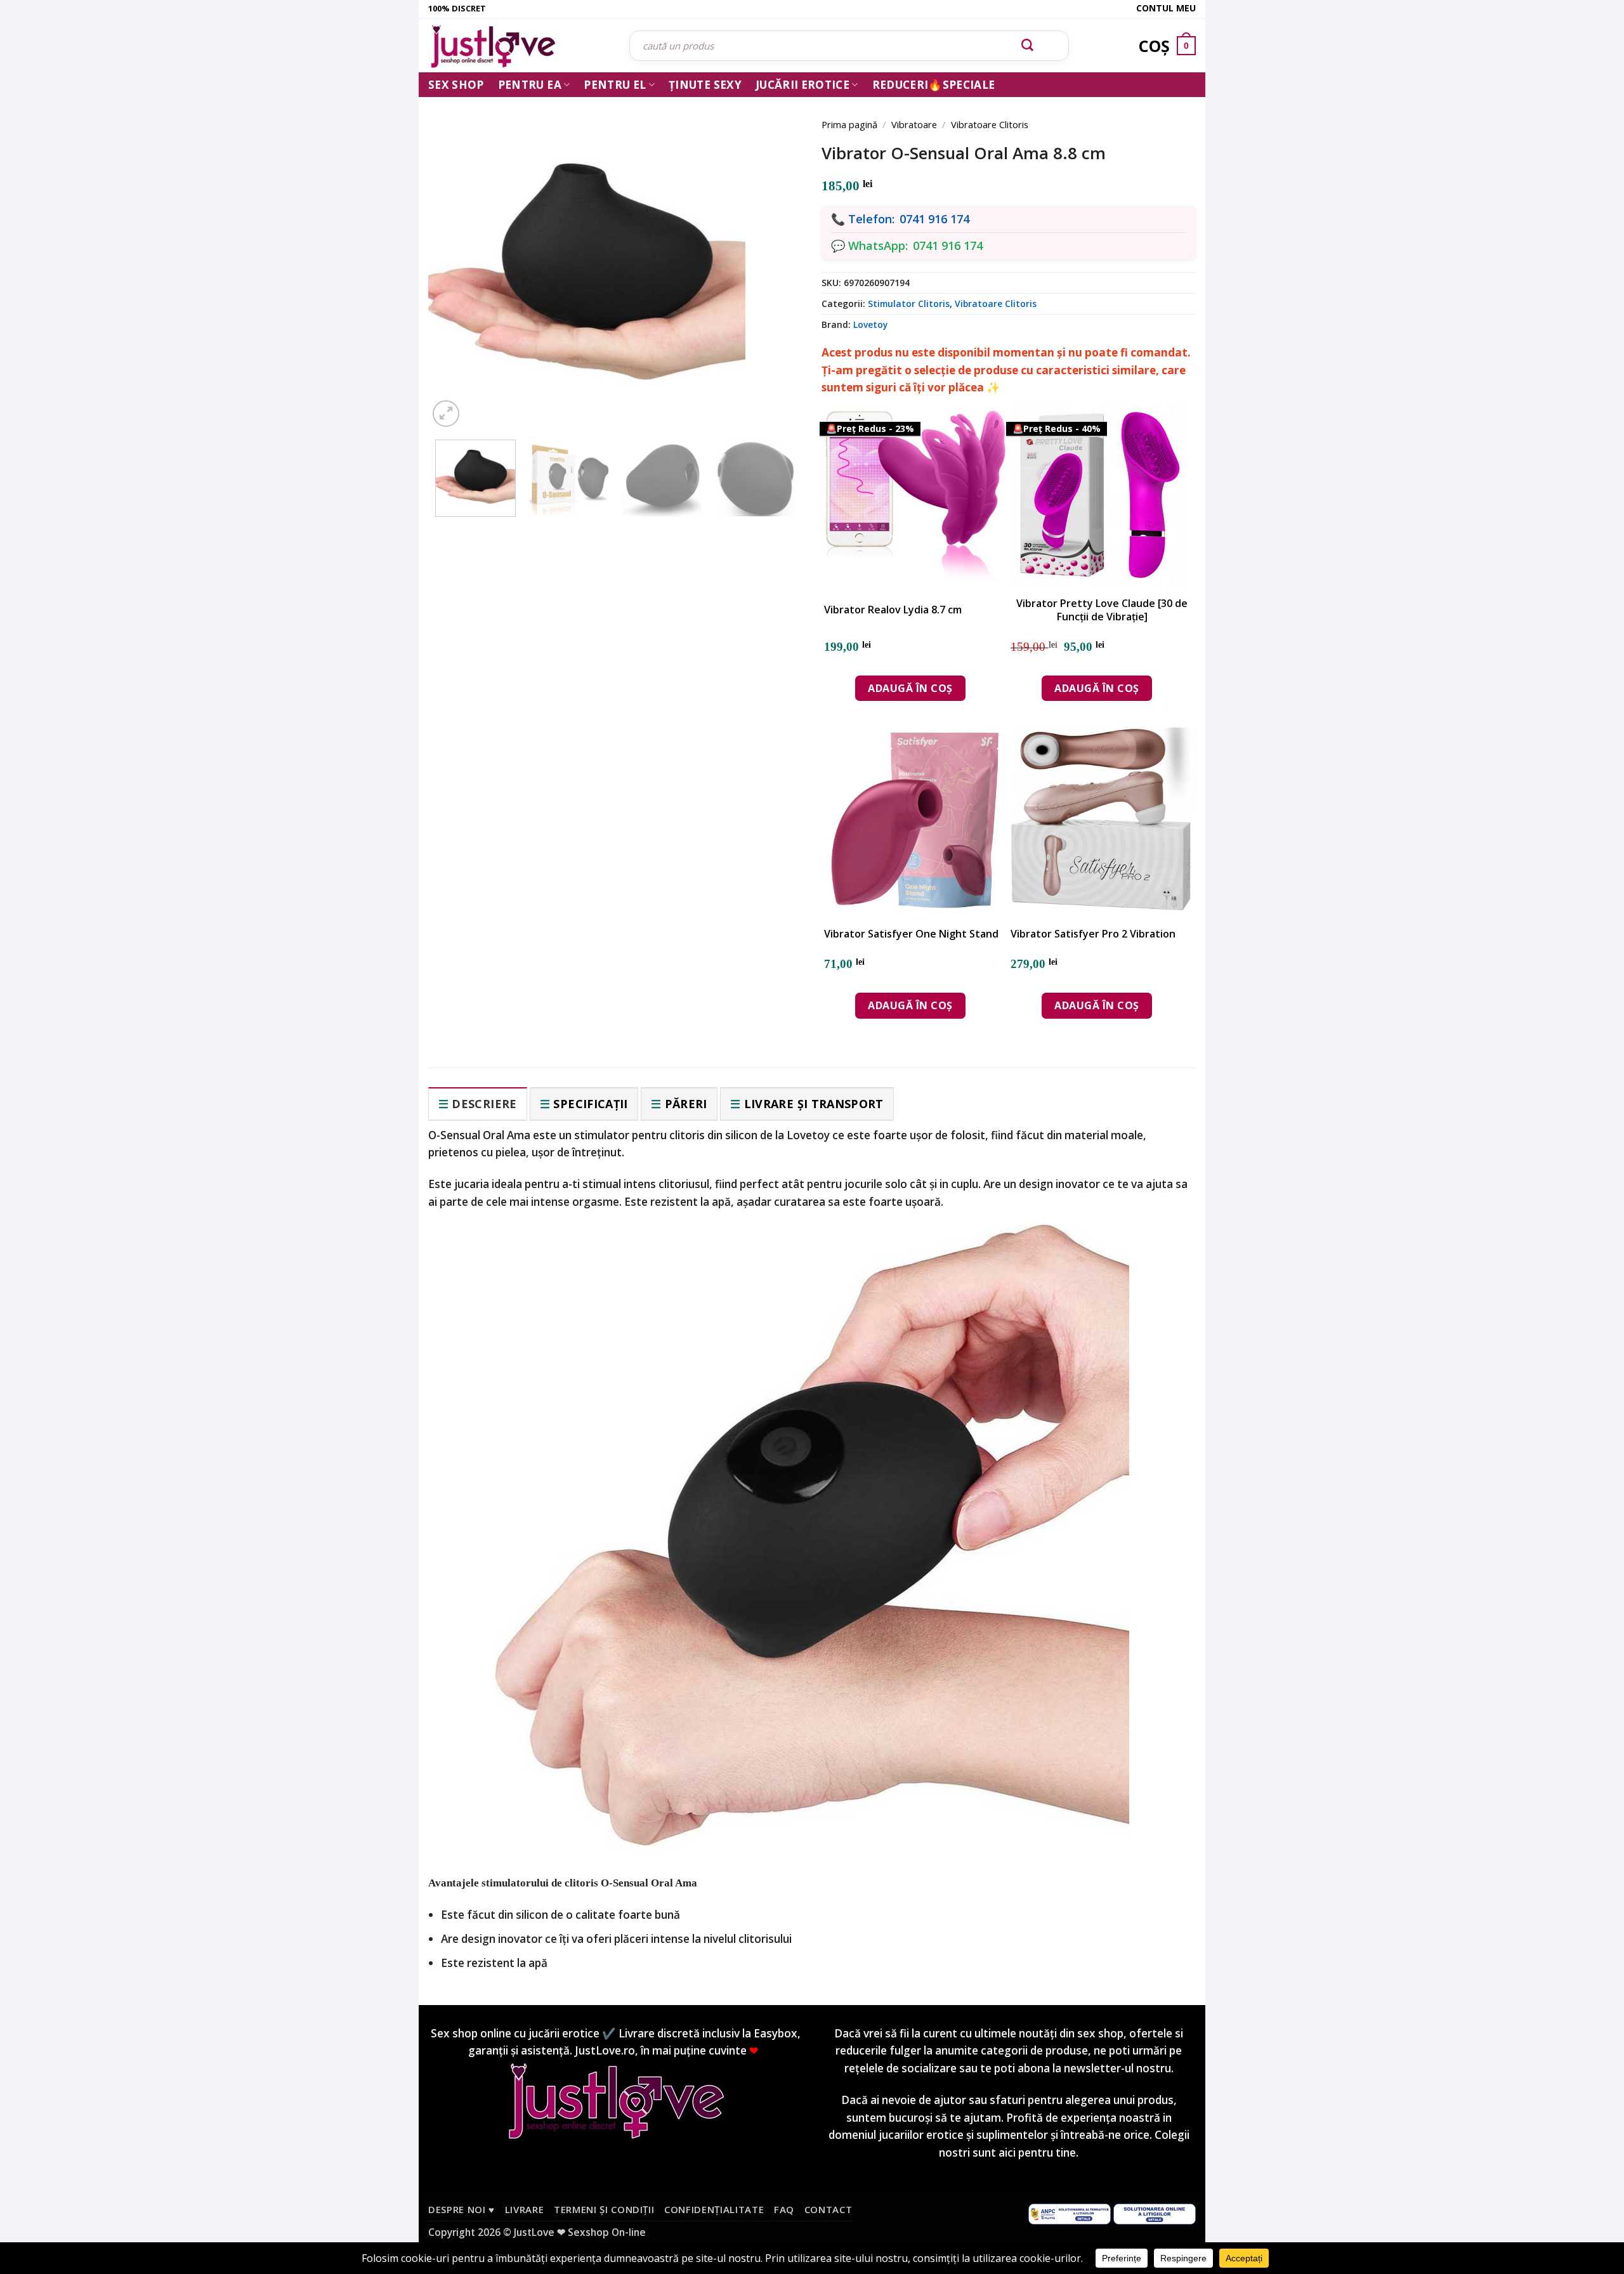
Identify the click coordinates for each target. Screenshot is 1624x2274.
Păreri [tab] (686, 1104)
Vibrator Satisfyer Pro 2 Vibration (1093, 934)
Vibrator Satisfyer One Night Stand (911, 934)
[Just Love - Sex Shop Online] (519, 46)
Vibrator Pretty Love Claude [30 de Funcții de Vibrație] (1102, 610)
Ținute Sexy (705, 85)
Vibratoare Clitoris (990, 124)
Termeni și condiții (604, 2209)
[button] (446, 414)
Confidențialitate (714, 2209)
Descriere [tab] (484, 1104)
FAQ (784, 2209)
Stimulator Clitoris (909, 304)
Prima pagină (849, 124)
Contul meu (1166, 8)
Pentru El (615, 85)
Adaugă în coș (910, 688)
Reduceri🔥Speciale (934, 85)
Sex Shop (456, 85)
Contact (828, 2209)
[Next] (774, 255)
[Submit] (1028, 46)
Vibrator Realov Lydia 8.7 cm (893, 610)
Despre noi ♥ (462, 2209)
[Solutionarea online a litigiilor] (1155, 2212)
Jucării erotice (802, 85)
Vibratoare (914, 124)
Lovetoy (870, 324)
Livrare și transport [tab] (814, 1104)
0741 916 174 (934, 219)
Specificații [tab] (590, 1104)
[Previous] (457, 255)
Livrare (525, 2209)
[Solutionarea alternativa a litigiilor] (1070, 2212)
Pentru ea (530, 85)
